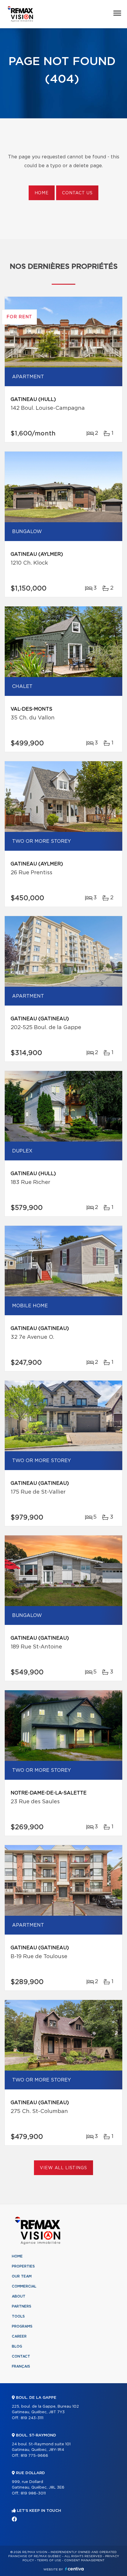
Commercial (24, 2286)
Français (21, 2366)
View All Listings (63, 2168)
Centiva (74, 2569)
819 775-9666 (34, 2456)
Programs (22, 2326)
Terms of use (49, 2560)
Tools (18, 2316)
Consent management (84, 2560)
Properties (23, 2266)
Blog (17, 2346)
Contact (21, 2356)
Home (42, 193)
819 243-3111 (32, 2418)
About (19, 2296)
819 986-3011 (33, 2493)
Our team (22, 2276)
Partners (22, 2306)
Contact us (77, 193)
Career (19, 2336)
